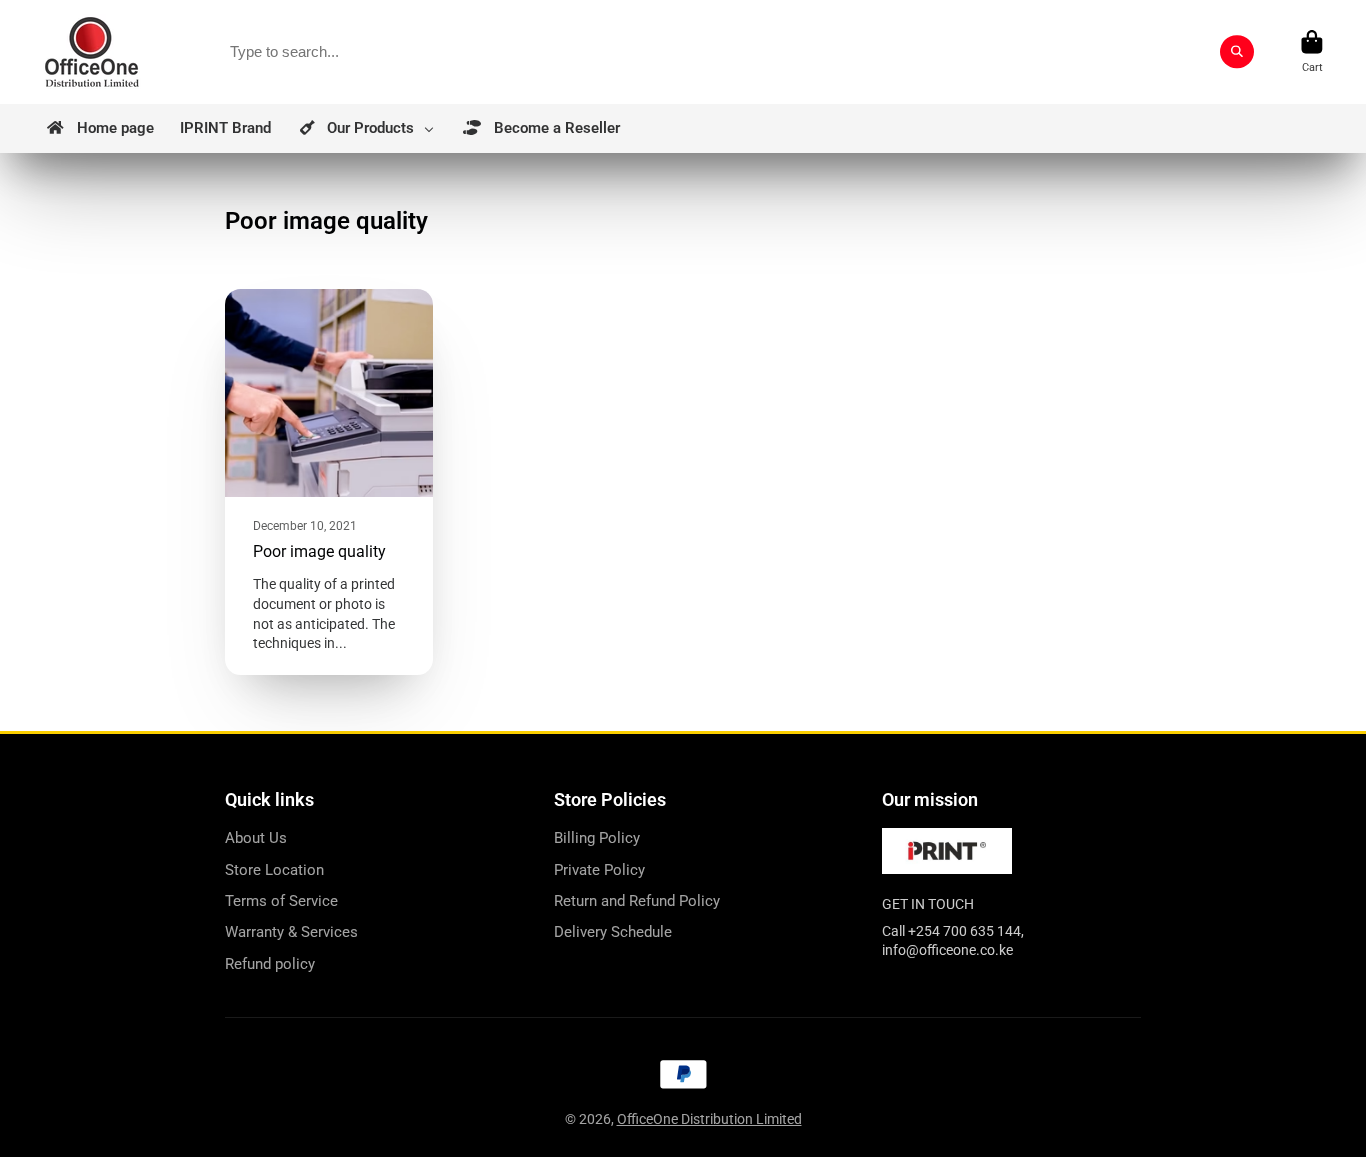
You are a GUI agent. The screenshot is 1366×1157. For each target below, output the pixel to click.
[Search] (1237, 52)
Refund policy (270, 964)
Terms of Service (281, 901)
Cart (1312, 51)
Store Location (274, 870)
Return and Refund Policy (637, 901)
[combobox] (735, 52)
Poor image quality (329, 482)
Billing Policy (597, 838)
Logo (92, 52)
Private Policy (599, 870)
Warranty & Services (291, 932)
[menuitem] (99, 128)
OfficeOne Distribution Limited (709, 1119)
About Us (256, 838)
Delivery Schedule (613, 932)
